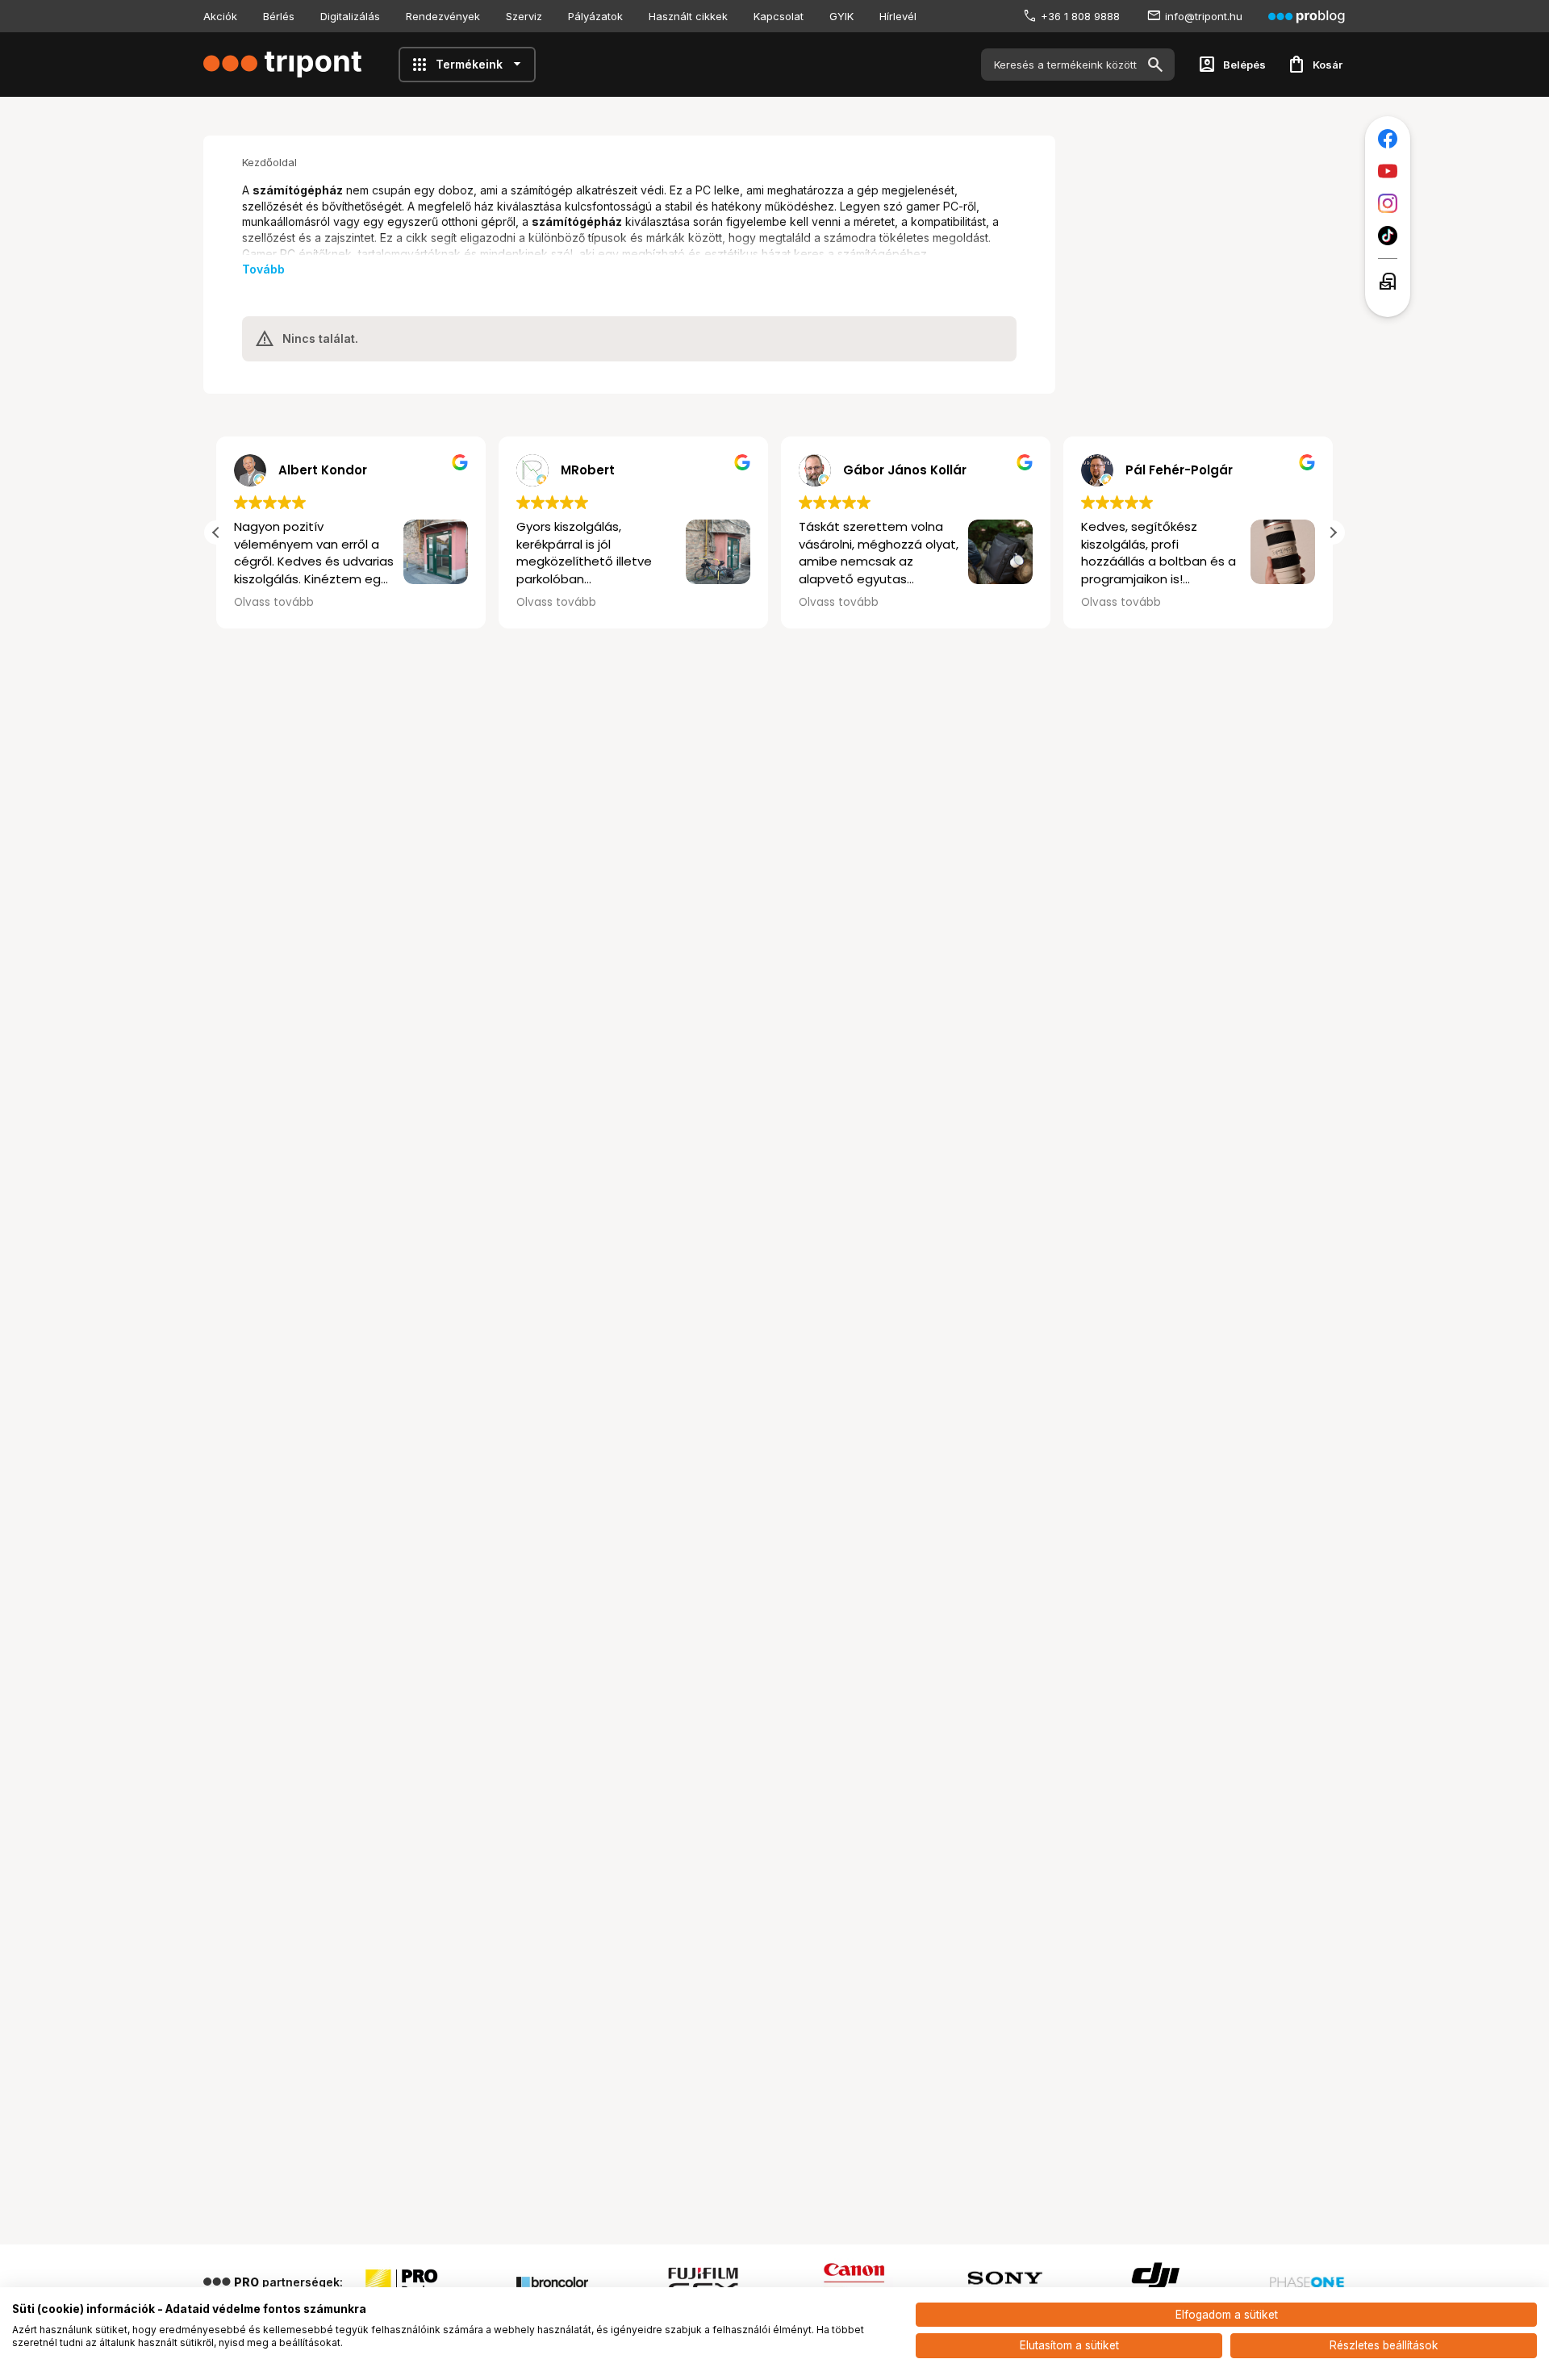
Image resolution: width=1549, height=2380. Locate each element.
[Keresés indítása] (1155, 65)
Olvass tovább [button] (431, 603)
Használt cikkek (688, 16)
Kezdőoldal (269, 162)
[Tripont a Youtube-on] (1388, 171)
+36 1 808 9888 (1080, 16)
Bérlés (279, 16)
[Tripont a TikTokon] (1388, 236)
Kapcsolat (779, 16)
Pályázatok (595, 16)
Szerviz (524, 16)
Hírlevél (898, 16)
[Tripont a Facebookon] (1388, 139)
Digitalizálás (350, 16)
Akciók (220, 16)
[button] (1333, 532)
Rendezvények (443, 16)
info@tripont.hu (1204, 16)
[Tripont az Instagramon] (1388, 203)
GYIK (841, 16)
